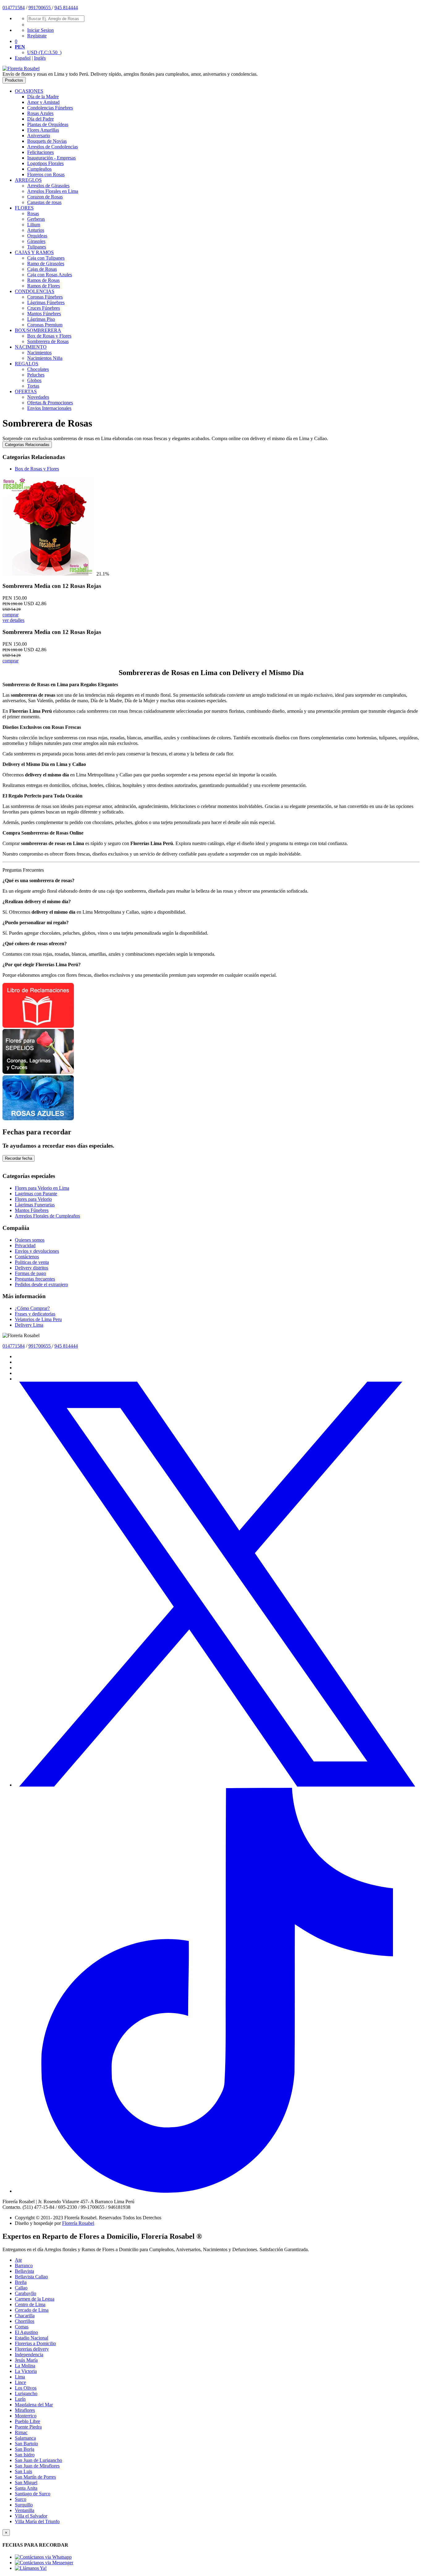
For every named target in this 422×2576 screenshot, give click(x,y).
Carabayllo (25, 2293)
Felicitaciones (40, 152)
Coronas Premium (45, 325)
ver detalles (13, 620)
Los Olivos (26, 2388)
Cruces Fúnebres (44, 308)
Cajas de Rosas (42, 269)
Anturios (36, 230)
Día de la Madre (43, 97)
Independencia (29, 2355)
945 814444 (66, 8)
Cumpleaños (39, 169)
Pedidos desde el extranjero (41, 1284)
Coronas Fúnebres (45, 297)
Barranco (24, 2266)
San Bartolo (26, 2444)
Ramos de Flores (44, 286)
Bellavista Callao (31, 2277)
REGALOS (27, 364)
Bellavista (24, 2271)
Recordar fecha (19, 1158)
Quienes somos (30, 1240)
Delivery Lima (29, 1325)
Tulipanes (37, 247)
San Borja (25, 2449)
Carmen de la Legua (35, 2299)
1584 (20, 8)
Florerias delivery (32, 2349)
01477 (9, 8)
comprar (11, 615)
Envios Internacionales (49, 408)
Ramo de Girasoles (46, 264)
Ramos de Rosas (43, 280)
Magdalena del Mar (34, 2405)
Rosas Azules (40, 113)
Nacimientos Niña (45, 358)
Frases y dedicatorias (35, 1314)
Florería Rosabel (78, 2223)
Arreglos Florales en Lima (53, 191)
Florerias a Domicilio (35, 2343)
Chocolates (38, 369)
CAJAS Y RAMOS (34, 252)
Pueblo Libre (27, 2421)
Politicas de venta (32, 1262)
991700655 (40, 8)
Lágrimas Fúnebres (46, 302)
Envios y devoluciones (37, 1251)
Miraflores (25, 2410)
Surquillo (24, 2505)
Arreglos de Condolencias (53, 147)
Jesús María (26, 2360)
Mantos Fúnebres (44, 314)
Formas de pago (30, 1273)
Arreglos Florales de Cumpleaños (47, 1216)
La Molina (25, 2366)
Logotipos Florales (45, 163)
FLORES (24, 208)
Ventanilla (25, 2510)
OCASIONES (29, 91)
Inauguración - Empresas (51, 158)
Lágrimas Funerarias (35, 1205)
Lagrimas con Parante (36, 1194)
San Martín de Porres (35, 2477)
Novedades (38, 397)
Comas (22, 2327)
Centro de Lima (30, 2304)
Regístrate (37, 36)
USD (44, 52)
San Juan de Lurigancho (38, 2460)
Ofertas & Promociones (50, 403)
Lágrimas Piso (41, 319)
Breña (21, 2282)
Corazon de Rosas (45, 197)
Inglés (40, 58)
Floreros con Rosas (46, 174)
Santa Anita (26, 2488)
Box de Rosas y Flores (49, 336)
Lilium (34, 225)
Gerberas (36, 219)
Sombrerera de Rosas (48, 341)
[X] (217, 1785)
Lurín (20, 2399)
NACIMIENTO (31, 347)
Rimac (21, 2432)
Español (23, 58)
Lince (20, 2382)
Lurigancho (26, 2393)
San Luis (23, 2471)
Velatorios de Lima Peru (38, 1319)
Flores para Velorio (33, 1199)
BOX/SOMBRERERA (38, 330)
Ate (18, 2260)
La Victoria (26, 2371)
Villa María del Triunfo (37, 2521)
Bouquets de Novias (47, 141)
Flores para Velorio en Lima (42, 1188)
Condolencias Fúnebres (50, 108)
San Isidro (25, 2455)
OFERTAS (26, 391)
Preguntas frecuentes (35, 1279)
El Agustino (26, 2332)
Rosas (33, 213)
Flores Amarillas (43, 130)
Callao (21, 2288)
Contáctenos (27, 1257)
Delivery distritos (32, 1268)
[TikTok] (217, 2191)
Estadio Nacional (32, 2338)
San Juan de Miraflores (37, 2466)
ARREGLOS (28, 180)
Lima (20, 2377)
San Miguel (26, 2482)
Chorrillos (25, 2321)
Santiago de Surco (33, 2494)
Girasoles (36, 241)
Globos (34, 380)
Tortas (33, 386)
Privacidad (25, 1245)
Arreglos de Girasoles (48, 186)
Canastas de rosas (44, 202)
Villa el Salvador (31, 2516)
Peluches (36, 375)
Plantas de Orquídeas (48, 124)
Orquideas (37, 236)
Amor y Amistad (43, 102)
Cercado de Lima (32, 2310)
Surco (21, 2499)
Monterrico (26, 2416)
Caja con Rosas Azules (50, 275)
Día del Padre (40, 119)
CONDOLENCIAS (35, 291)
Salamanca (25, 2438)
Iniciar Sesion (40, 30)
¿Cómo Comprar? (32, 1308)
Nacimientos (39, 353)
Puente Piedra (28, 2427)
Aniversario (39, 136)
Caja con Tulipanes (46, 258)
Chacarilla (25, 2316)
